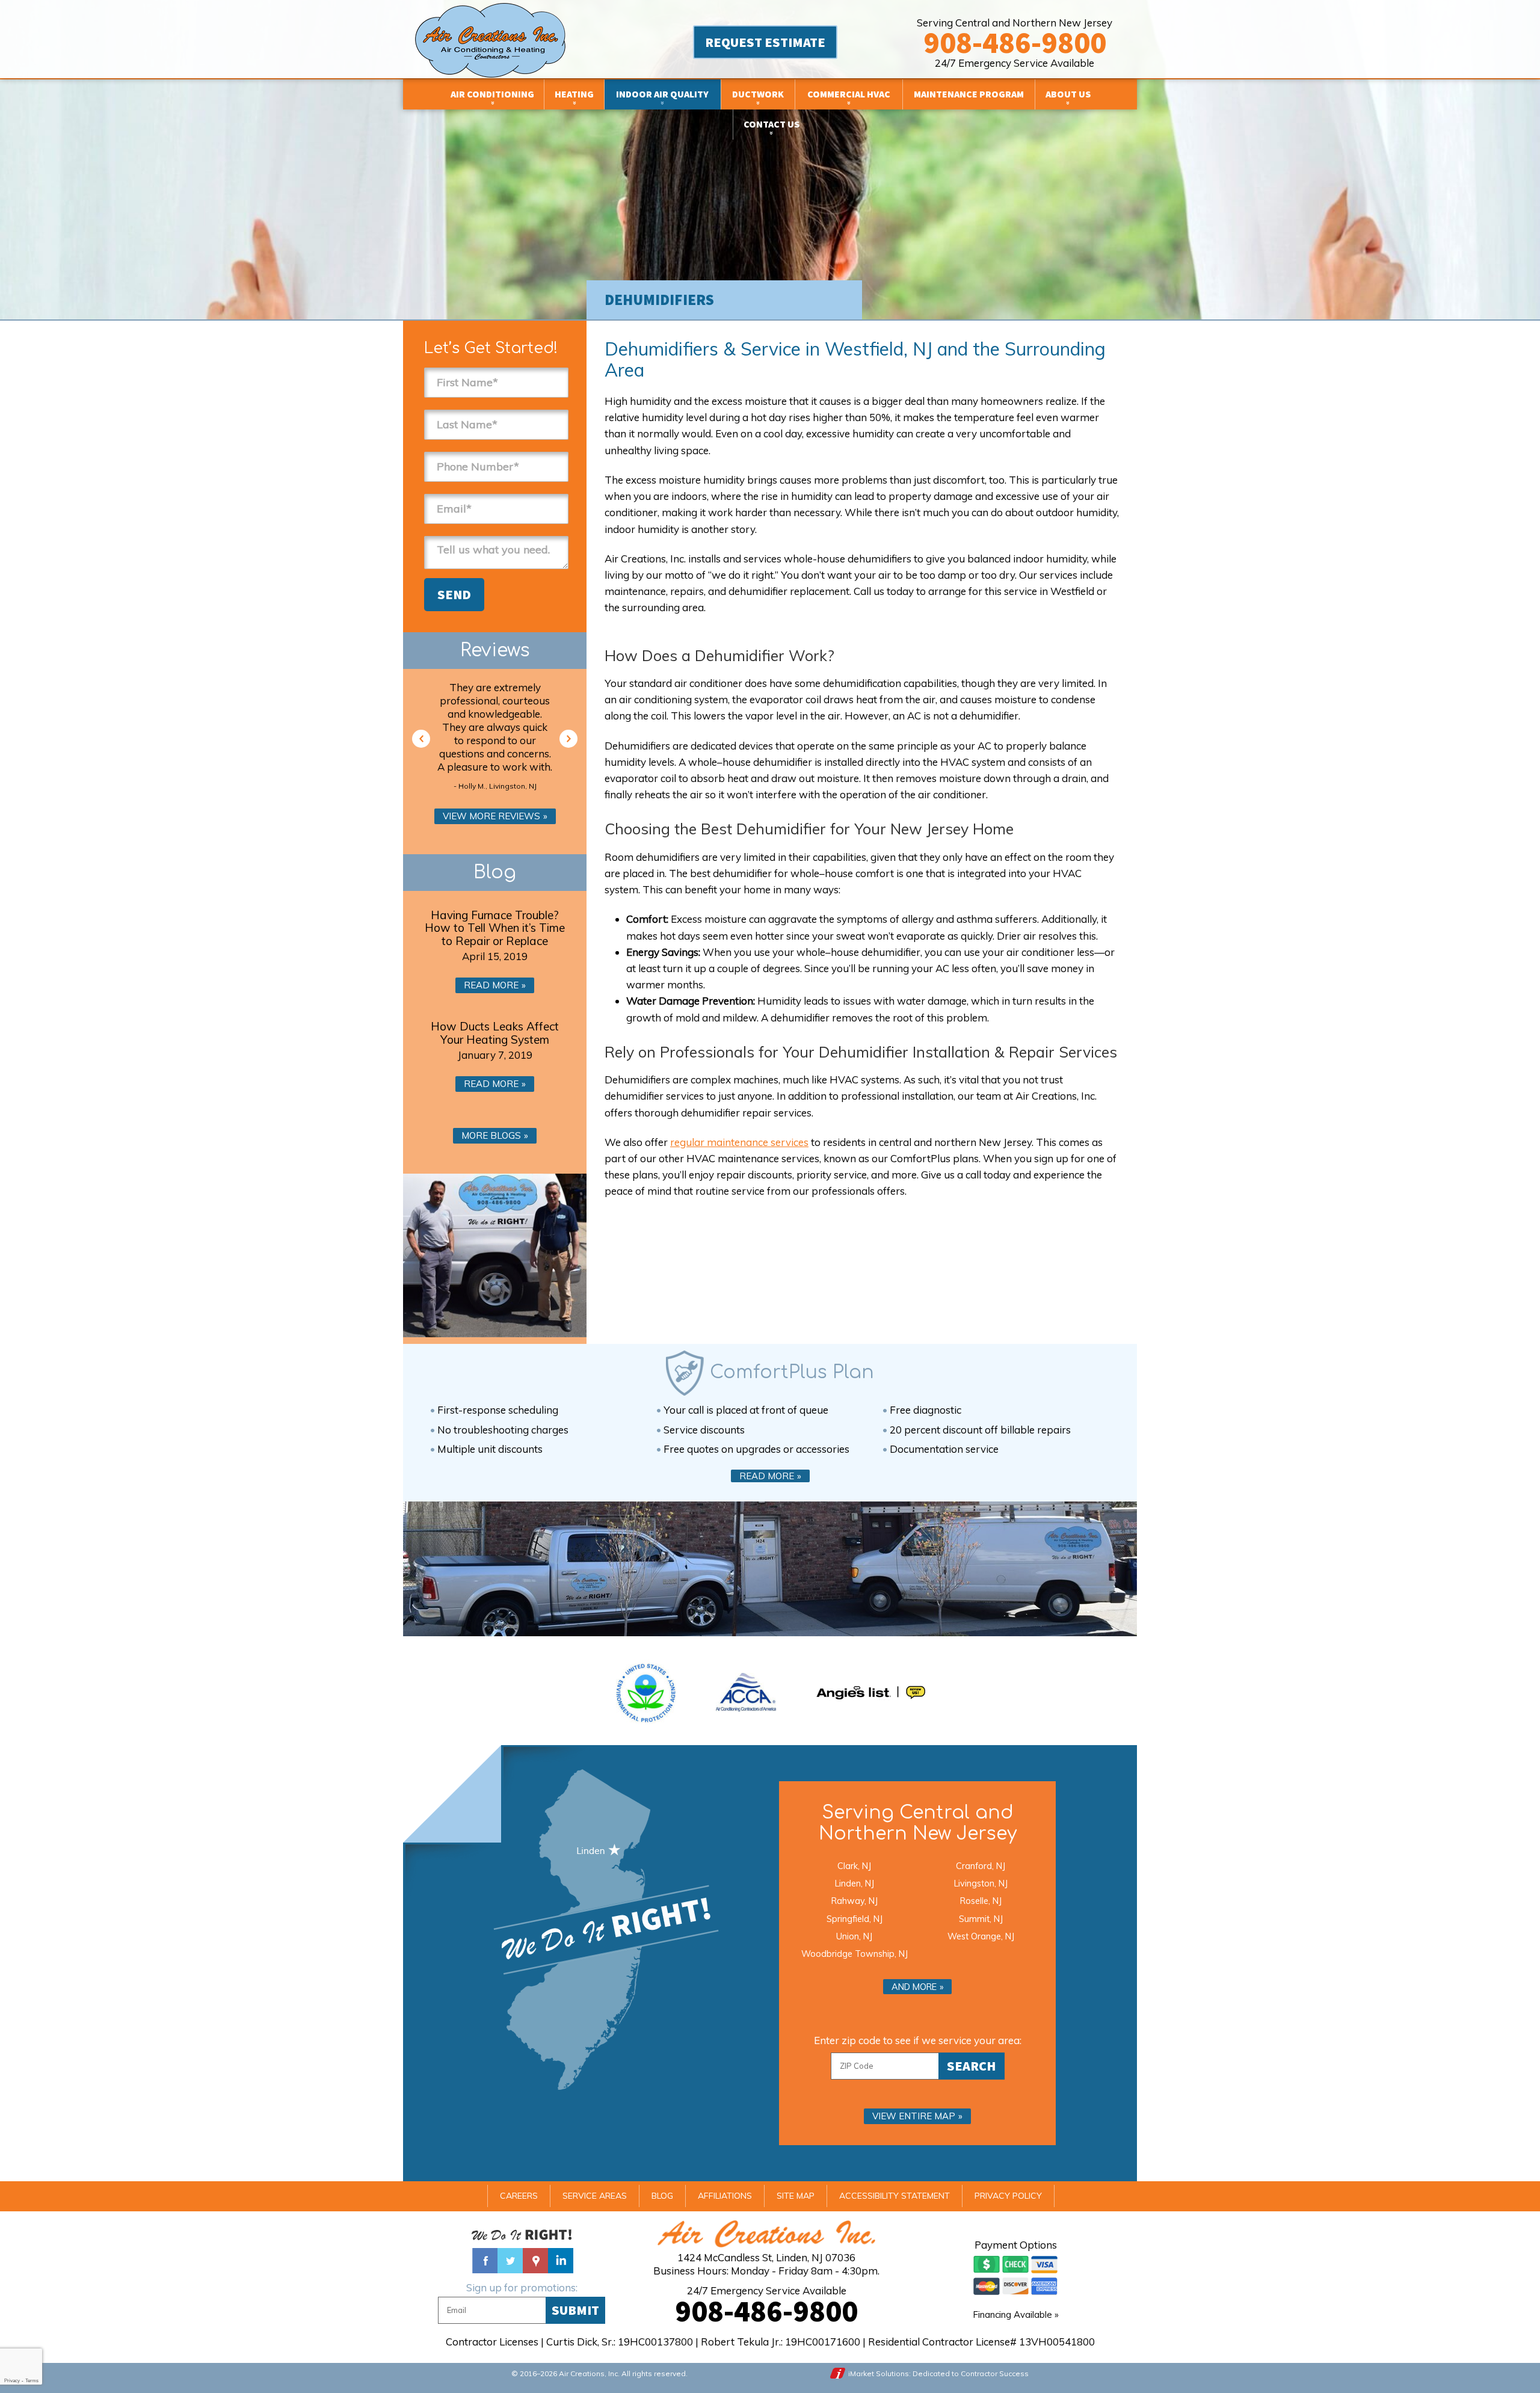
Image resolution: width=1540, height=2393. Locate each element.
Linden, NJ (855, 1883)
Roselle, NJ (981, 1901)
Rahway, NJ (855, 1901)
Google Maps (535, 2261)
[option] (495, 739)
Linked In (561, 2261)
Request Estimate (765, 42)
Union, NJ (854, 1936)
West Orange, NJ (981, 1936)
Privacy (12, 2381)
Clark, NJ (854, 1866)
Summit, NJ (981, 1919)
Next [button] (568, 739)
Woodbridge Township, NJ (855, 1954)
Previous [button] (421, 739)
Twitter (510, 2261)
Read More (491, 985)
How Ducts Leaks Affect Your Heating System (495, 1033)
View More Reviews (491, 816)
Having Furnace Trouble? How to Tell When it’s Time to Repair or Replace (495, 928)
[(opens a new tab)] (871, 1693)
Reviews (495, 651)
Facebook (485, 2261)
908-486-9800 (1015, 42)
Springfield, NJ (855, 1919)
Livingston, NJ (981, 1883)
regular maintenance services (739, 1142)
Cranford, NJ (981, 1866)
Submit (575, 2310)
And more (914, 1987)
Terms (32, 2381)
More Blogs (491, 1135)
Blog (495, 873)
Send (454, 594)
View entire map (914, 2116)
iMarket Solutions (879, 2373)
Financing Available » (1016, 2314)
